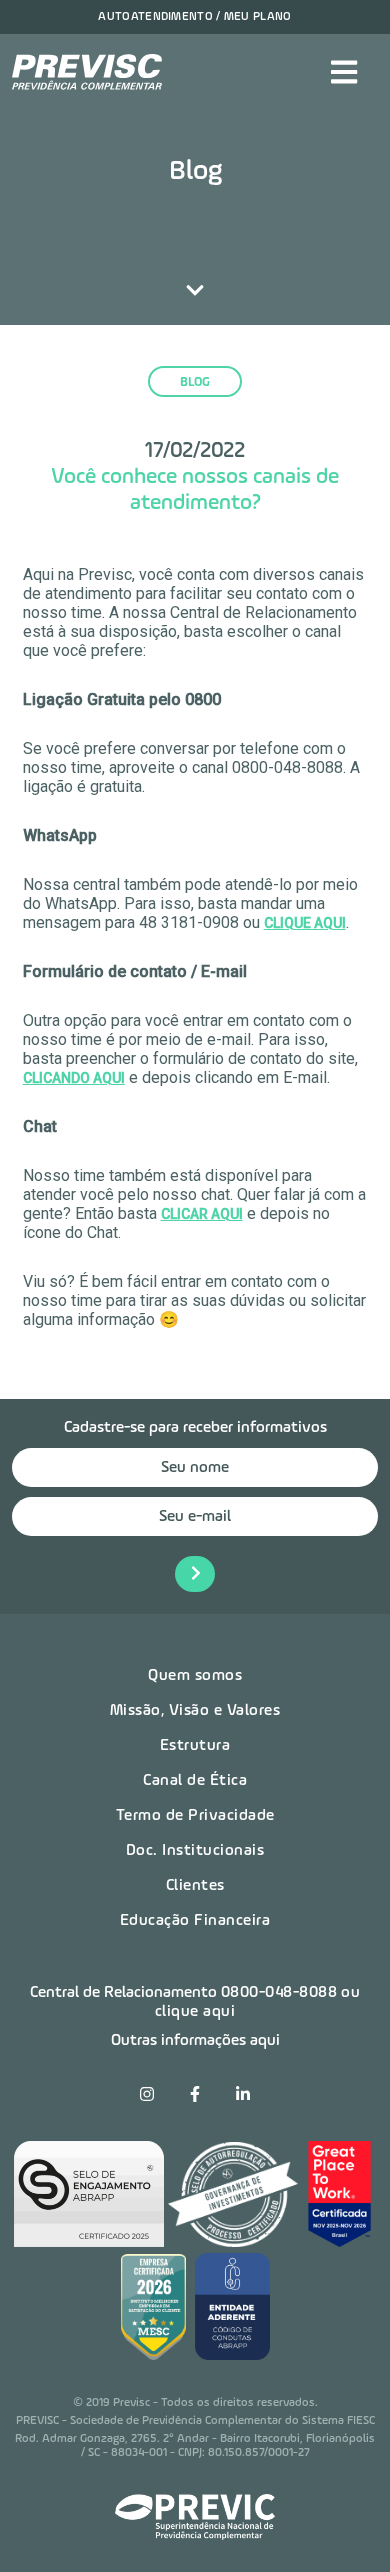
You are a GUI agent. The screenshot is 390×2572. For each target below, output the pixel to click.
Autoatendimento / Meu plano (194, 17)
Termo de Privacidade (195, 1816)
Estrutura (195, 1746)
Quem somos (195, 1676)
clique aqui (305, 923)
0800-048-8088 (279, 1993)
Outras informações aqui (195, 2041)
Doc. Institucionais (195, 1851)
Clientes (195, 1886)
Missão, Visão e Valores (195, 1711)
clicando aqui (74, 1078)
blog (195, 382)
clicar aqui (202, 1214)
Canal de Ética (195, 1781)
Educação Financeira (195, 1921)
